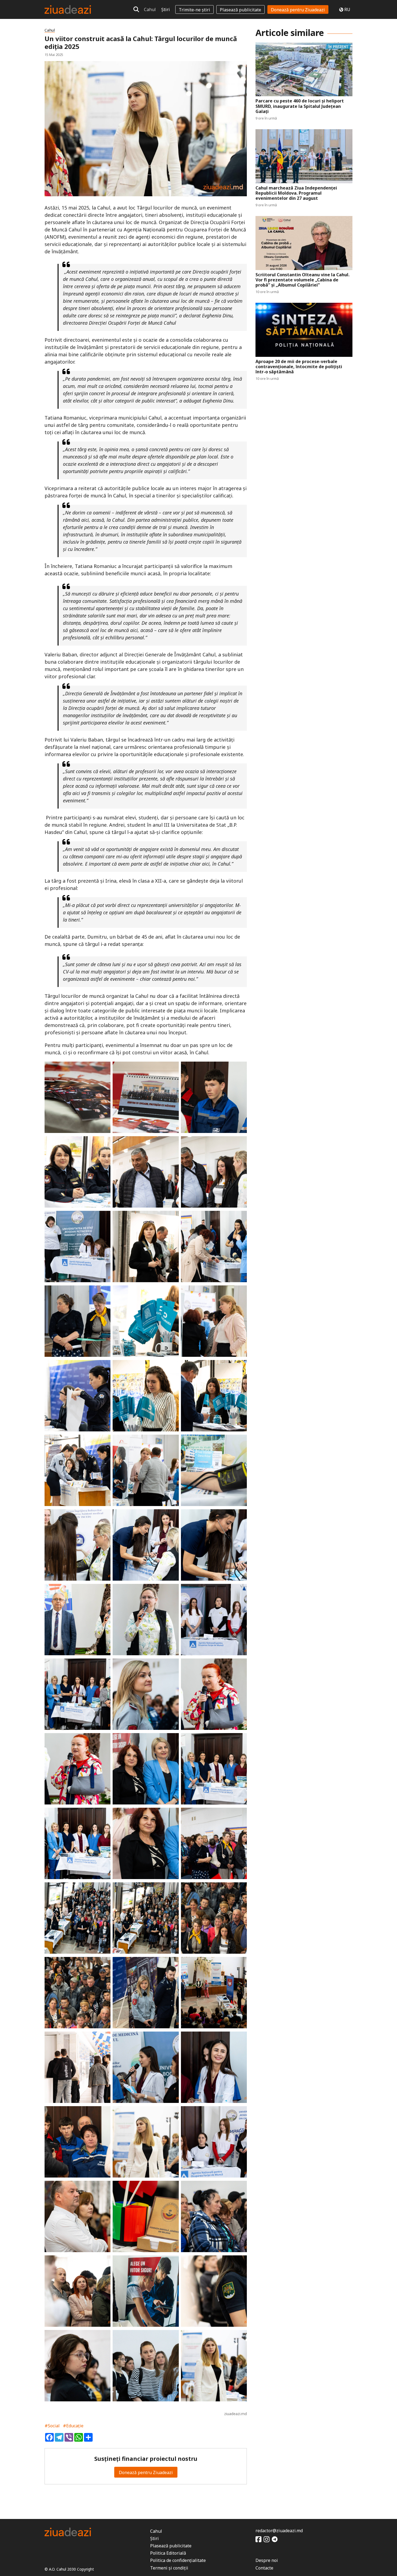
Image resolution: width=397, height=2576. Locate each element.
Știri (166, 9)
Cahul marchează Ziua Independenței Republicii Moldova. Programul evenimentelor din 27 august (296, 193)
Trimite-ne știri (194, 10)
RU (347, 9)
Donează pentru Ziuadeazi (298, 10)
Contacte (264, 2568)
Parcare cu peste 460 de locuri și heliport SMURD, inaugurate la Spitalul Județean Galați (300, 106)
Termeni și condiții (169, 2568)
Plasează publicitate (240, 10)
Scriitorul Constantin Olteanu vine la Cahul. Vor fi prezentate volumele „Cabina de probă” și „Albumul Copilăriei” (302, 280)
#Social (52, 2426)
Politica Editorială (168, 2553)
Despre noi (267, 2560)
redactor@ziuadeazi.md (279, 2531)
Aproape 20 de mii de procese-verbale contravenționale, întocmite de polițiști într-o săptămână (299, 367)
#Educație (73, 2426)
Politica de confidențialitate (178, 2560)
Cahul (150, 9)
